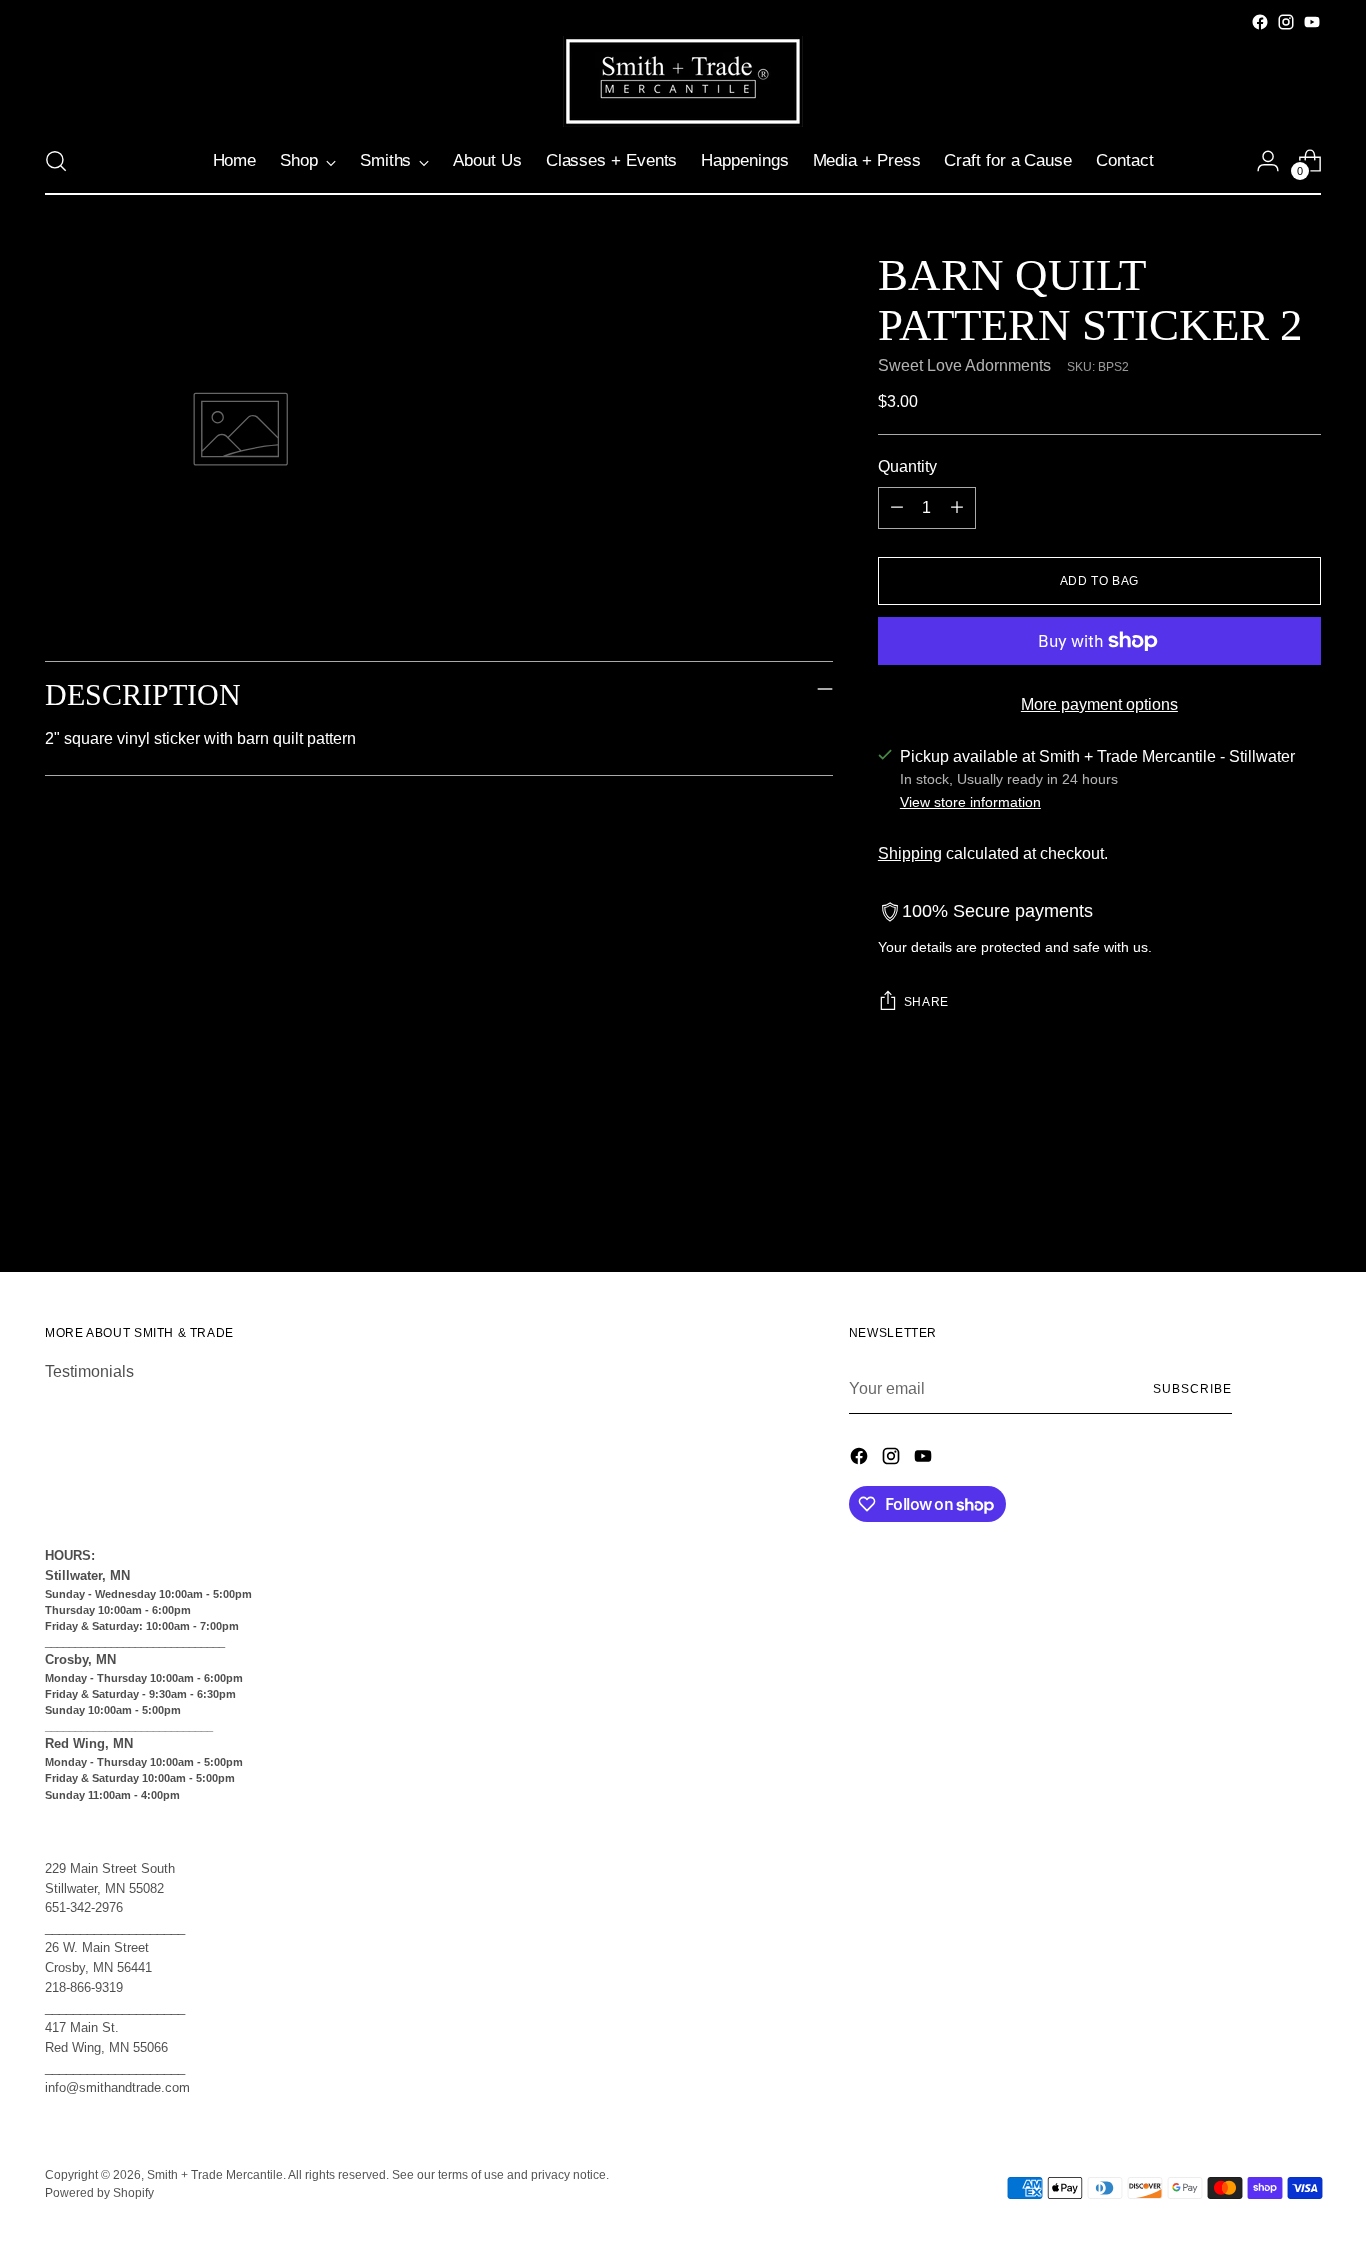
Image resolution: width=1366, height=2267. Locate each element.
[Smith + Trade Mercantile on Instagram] (1286, 22)
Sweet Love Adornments (964, 365)
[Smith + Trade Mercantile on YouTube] (1312, 22)
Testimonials (89, 1371)
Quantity (907, 466)
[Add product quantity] (957, 508)
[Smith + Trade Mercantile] (683, 81)
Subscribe (1192, 1389)
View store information (970, 802)
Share (926, 1002)
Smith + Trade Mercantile (215, 2175)
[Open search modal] (56, 161)
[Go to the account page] (1268, 161)
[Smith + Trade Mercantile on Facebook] (1260, 22)
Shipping (910, 853)
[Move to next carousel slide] (1304, 1203)
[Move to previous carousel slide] (1258, 1204)
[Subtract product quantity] (897, 508)
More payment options (1099, 704)
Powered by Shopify (99, 2193)
